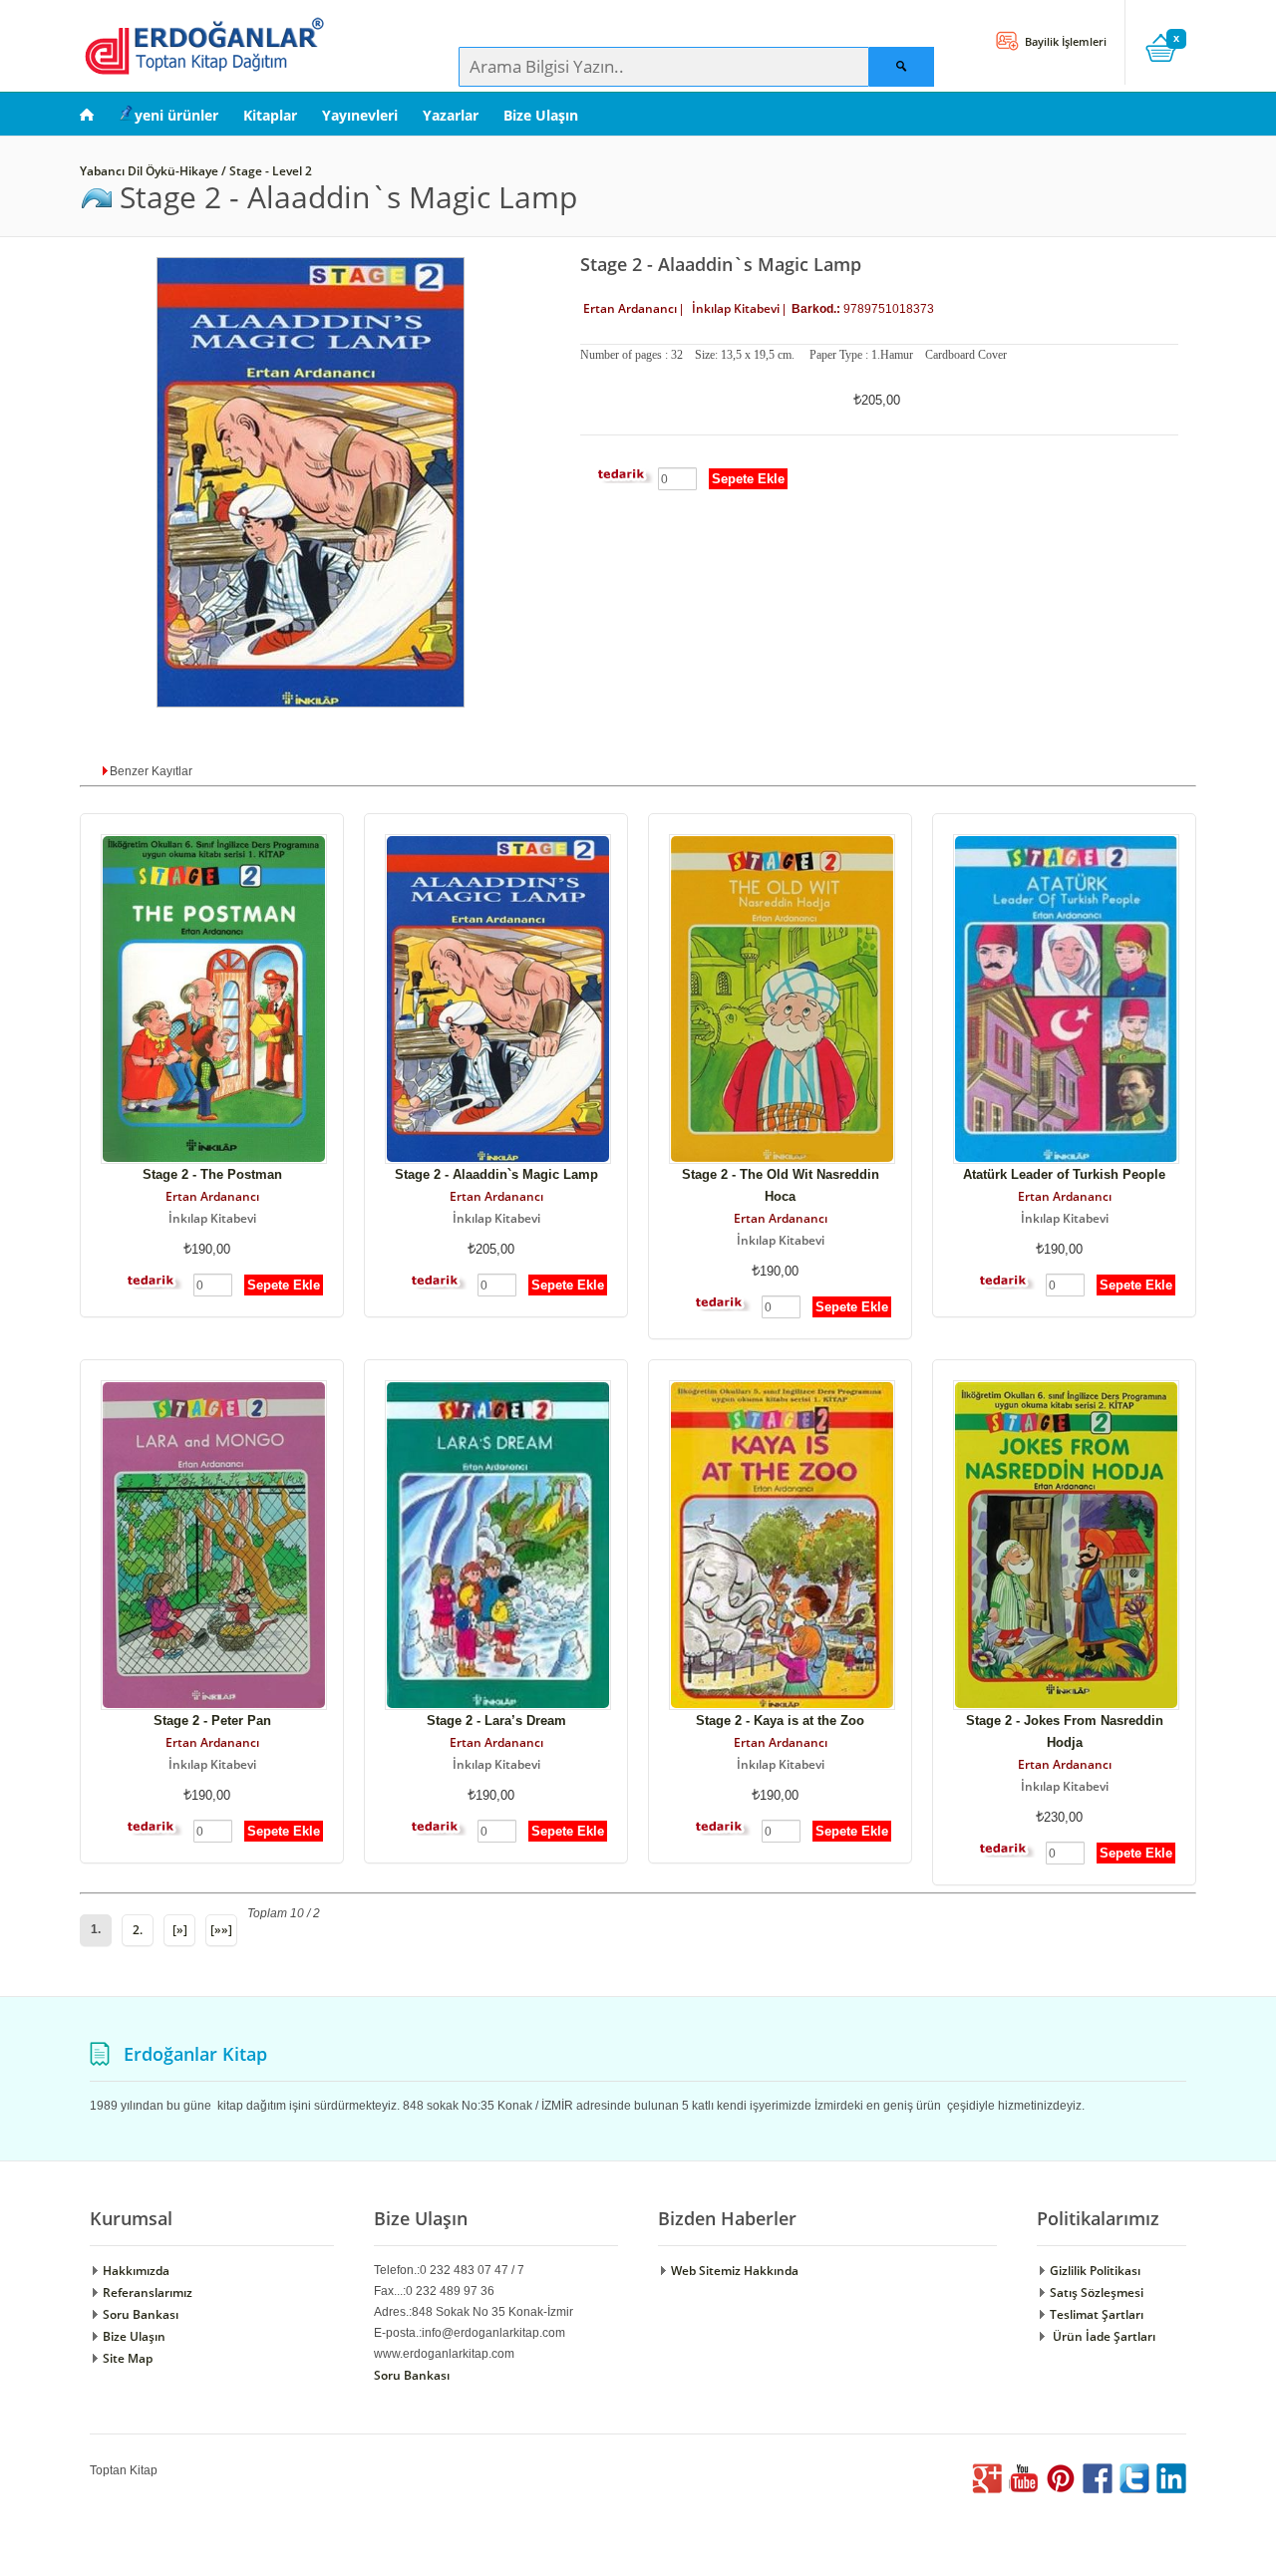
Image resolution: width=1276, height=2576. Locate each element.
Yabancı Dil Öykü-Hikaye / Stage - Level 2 (197, 171)
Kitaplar (270, 115)
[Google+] (987, 2489)
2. (138, 1930)
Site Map (126, 2358)
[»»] (221, 1930)
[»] (180, 1930)
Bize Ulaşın (541, 115)
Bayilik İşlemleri (1064, 41)
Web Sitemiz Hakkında (733, 2271)
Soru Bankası (139, 2314)
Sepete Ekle (748, 479)
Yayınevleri (360, 115)
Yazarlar (451, 115)
